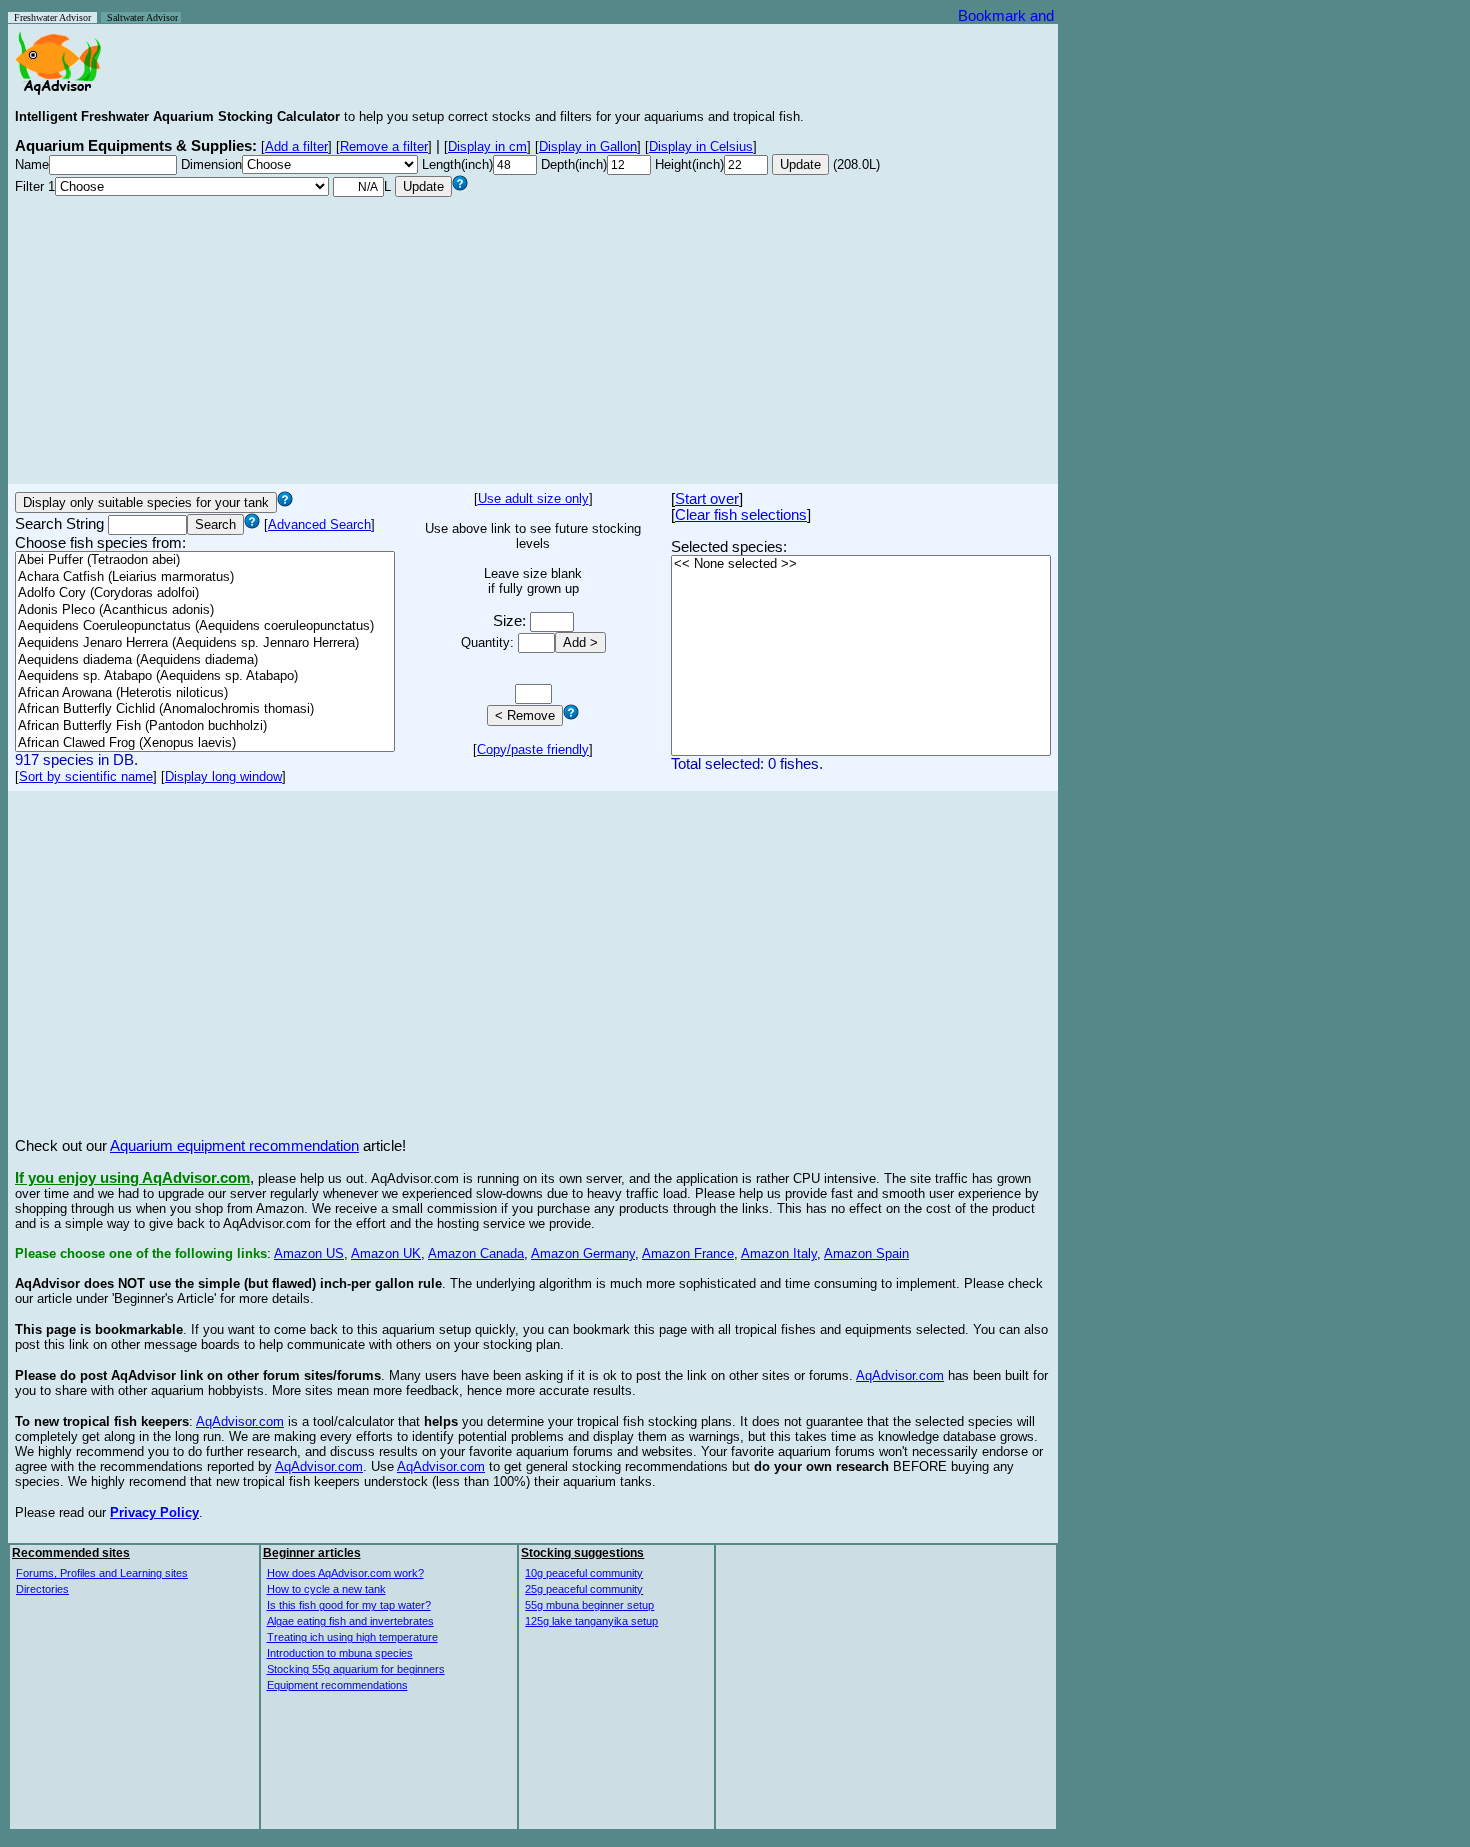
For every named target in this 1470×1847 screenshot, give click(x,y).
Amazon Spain (866, 1253)
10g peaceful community (584, 1573)
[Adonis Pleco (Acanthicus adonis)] (205, 610)
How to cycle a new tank (326, 1589)
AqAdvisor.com (900, 1375)
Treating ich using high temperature (352, 1637)
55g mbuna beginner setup (589, 1605)
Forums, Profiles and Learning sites (102, 1573)
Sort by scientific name (86, 776)
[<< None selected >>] (861, 564)
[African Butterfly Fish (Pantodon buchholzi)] (205, 726)
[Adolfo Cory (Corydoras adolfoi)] (205, 593)
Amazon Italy (779, 1253)
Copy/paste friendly (533, 749)
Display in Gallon (588, 146)
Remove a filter (384, 146)
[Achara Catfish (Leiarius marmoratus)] (205, 577)
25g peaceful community (584, 1589)
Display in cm (487, 146)
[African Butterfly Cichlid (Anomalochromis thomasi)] (205, 709)
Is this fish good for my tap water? (349, 1605)
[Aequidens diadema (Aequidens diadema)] (205, 660)
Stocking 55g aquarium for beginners (356, 1669)
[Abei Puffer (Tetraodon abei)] (205, 560)
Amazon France (688, 1253)
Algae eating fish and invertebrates (350, 1621)
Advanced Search (319, 524)
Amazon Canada (476, 1253)
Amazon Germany (583, 1253)
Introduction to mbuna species (340, 1653)
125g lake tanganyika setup (591, 1621)
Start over (707, 499)
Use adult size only (533, 498)
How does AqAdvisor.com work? (345, 1573)
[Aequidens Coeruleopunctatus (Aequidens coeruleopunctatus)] (205, 626)
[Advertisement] (533, 337)
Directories (42, 1589)
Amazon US (309, 1253)
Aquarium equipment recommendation (234, 1146)
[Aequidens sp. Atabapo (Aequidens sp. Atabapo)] (205, 676)
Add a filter (296, 146)
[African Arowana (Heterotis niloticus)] (205, 693)
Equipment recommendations (337, 1685)
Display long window (223, 776)
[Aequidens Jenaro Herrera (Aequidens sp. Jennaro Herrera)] (205, 643)
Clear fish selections (741, 515)
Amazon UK (386, 1253)
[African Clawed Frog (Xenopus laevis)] (205, 743)
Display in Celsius (701, 146)
